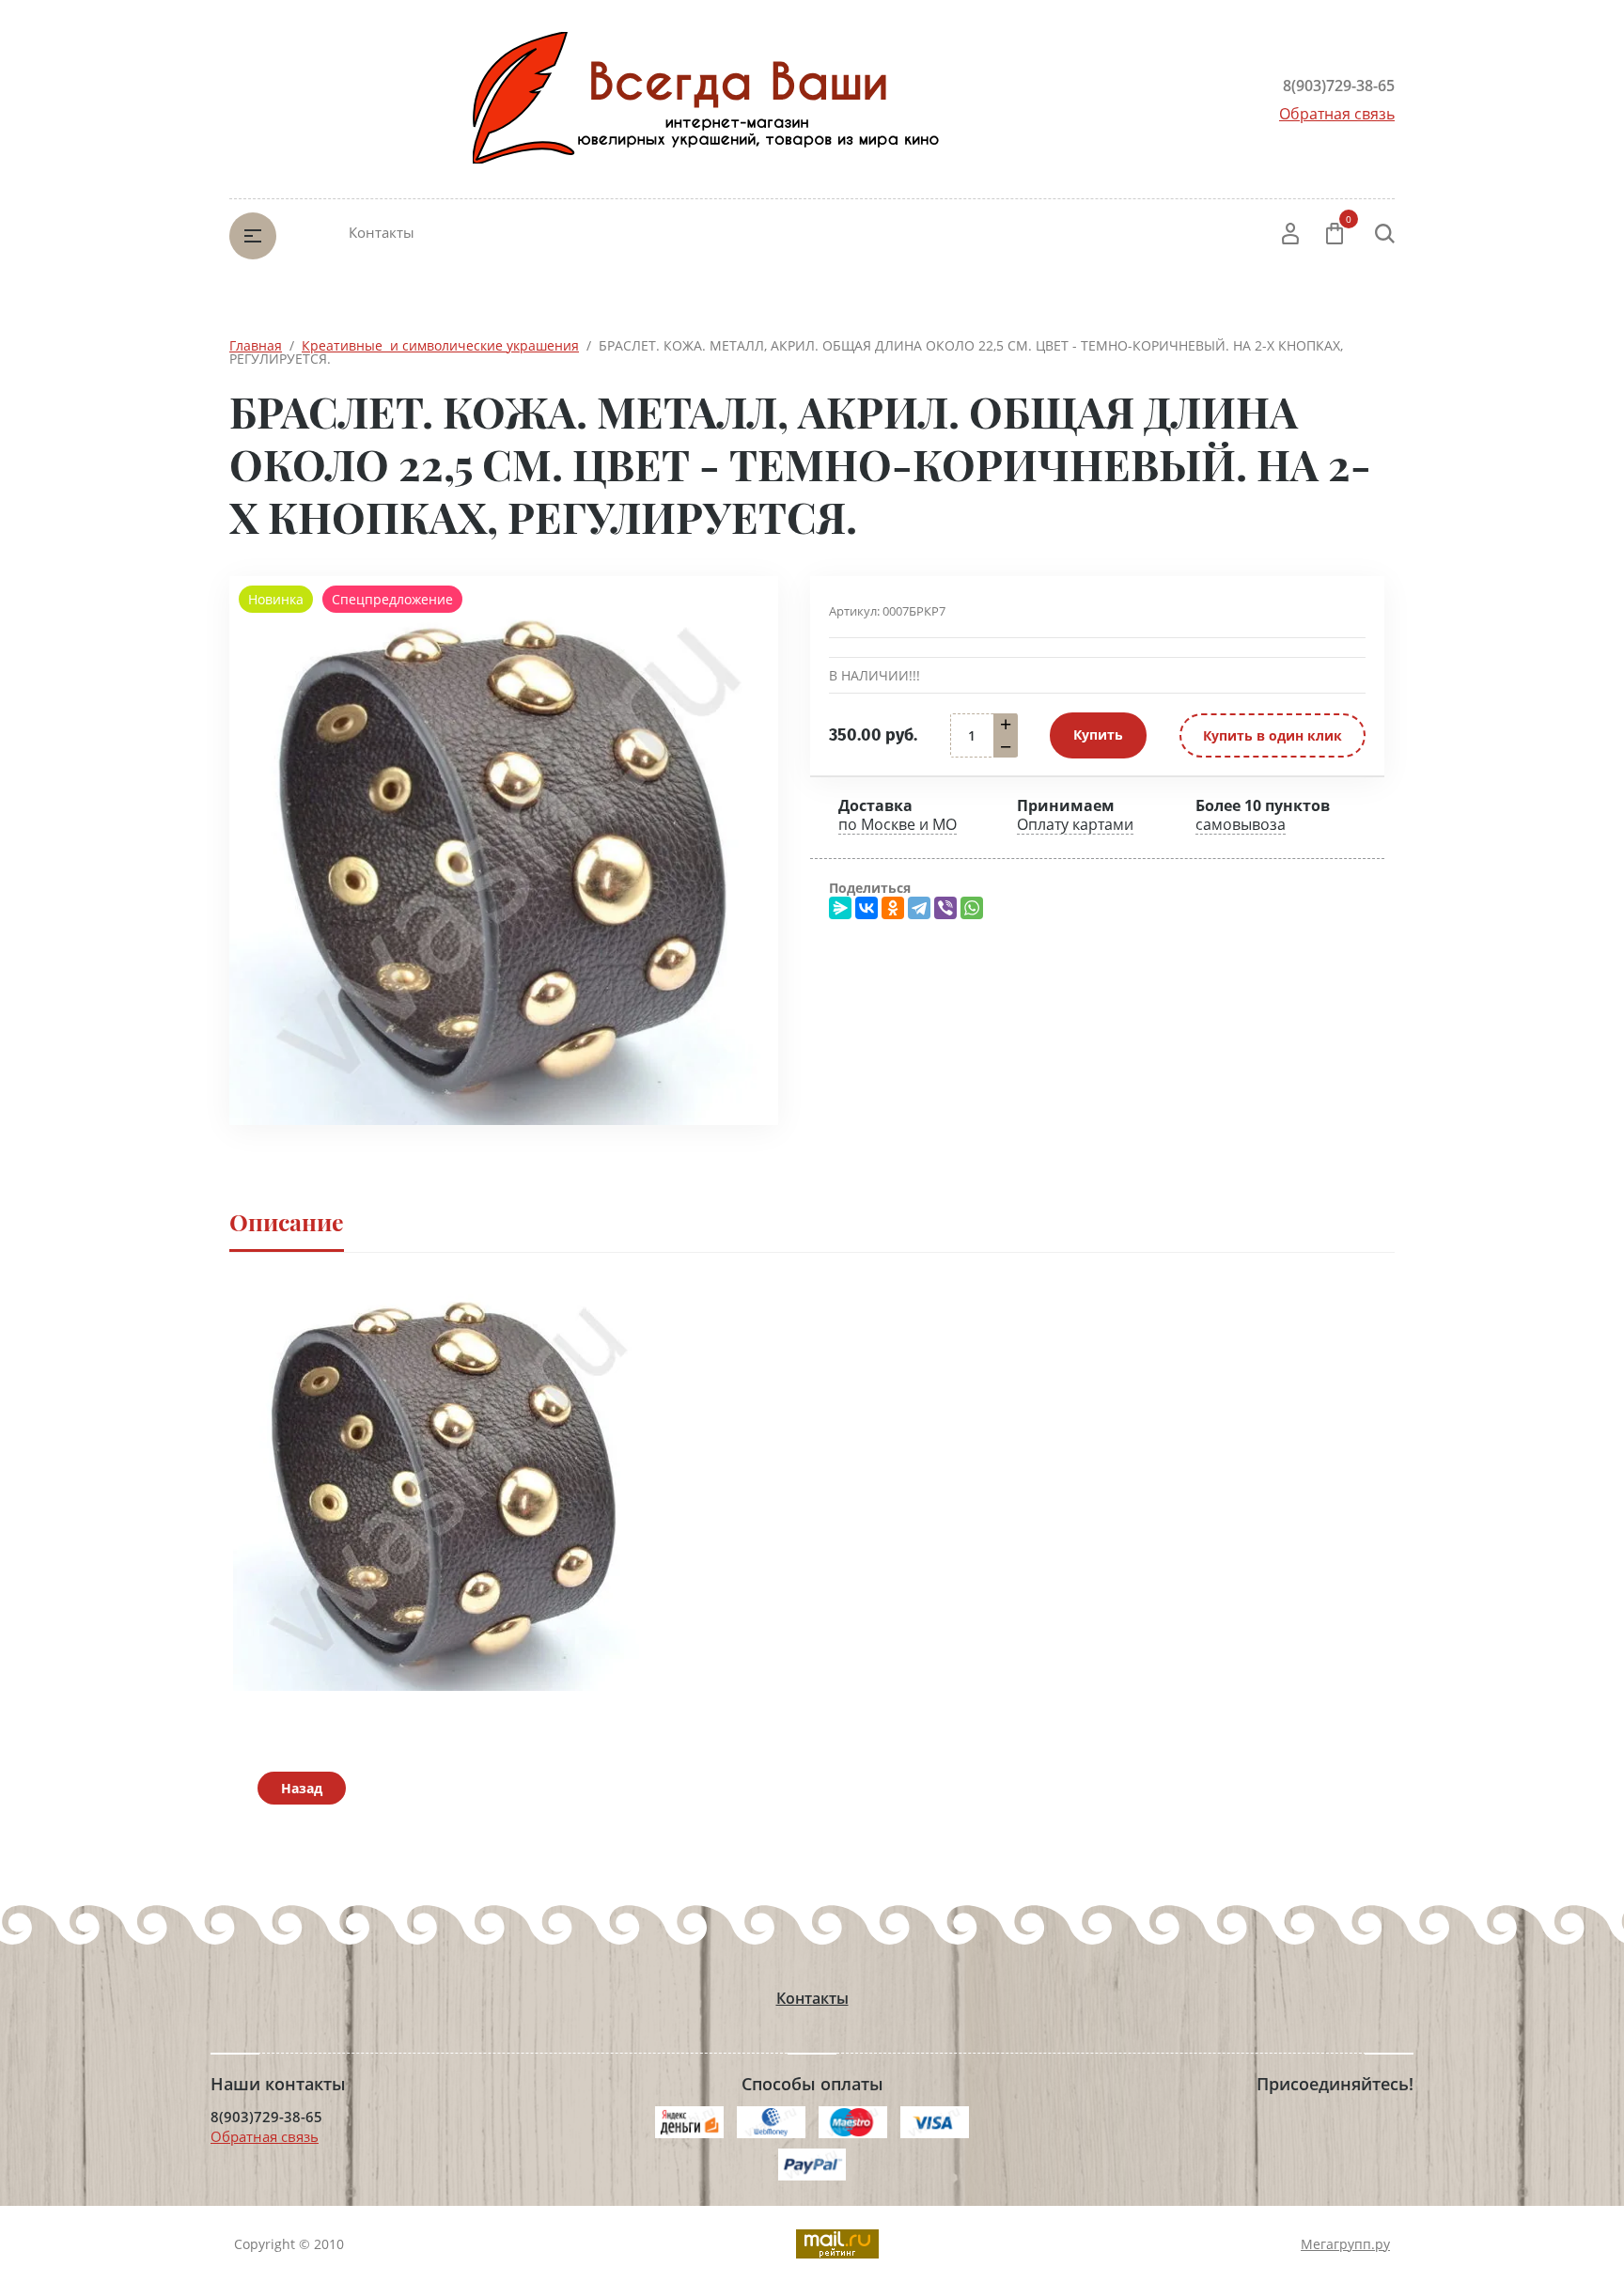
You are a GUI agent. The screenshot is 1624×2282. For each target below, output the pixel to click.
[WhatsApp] (972, 908)
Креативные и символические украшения (440, 345)
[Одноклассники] (893, 908)
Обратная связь (1337, 114)
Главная (256, 345)
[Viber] (945, 908)
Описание (287, 1221)
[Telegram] (919, 908)
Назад (302, 1788)
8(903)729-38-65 (1339, 86)
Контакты (382, 232)
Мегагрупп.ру (1345, 2244)
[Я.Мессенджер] (840, 908)
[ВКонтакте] (867, 908)
